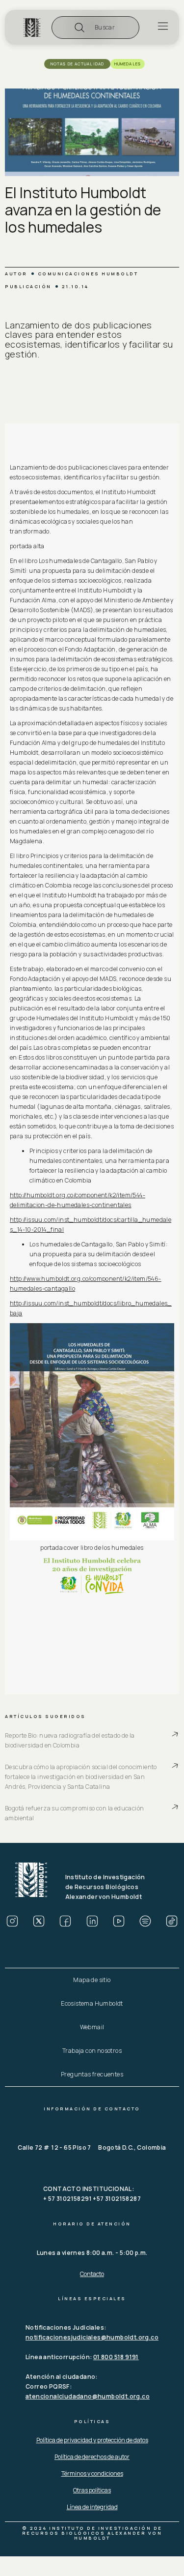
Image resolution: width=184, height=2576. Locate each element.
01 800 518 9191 (116, 2357)
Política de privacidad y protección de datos (92, 2440)
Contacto (92, 2274)
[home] (32, 28)
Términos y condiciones (92, 2473)
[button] (95, 28)
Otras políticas (92, 2490)
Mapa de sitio (92, 1980)
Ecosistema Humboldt (92, 2003)
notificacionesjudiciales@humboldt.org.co (92, 2337)
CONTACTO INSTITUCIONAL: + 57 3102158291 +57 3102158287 (92, 2194)
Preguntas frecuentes (92, 2074)
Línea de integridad (92, 2507)
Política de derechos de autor (92, 2457)
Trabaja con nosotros (92, 2051)
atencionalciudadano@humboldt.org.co (88, 2396)
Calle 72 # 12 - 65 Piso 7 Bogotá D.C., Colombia (92, 2147)
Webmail (92, 2027)
